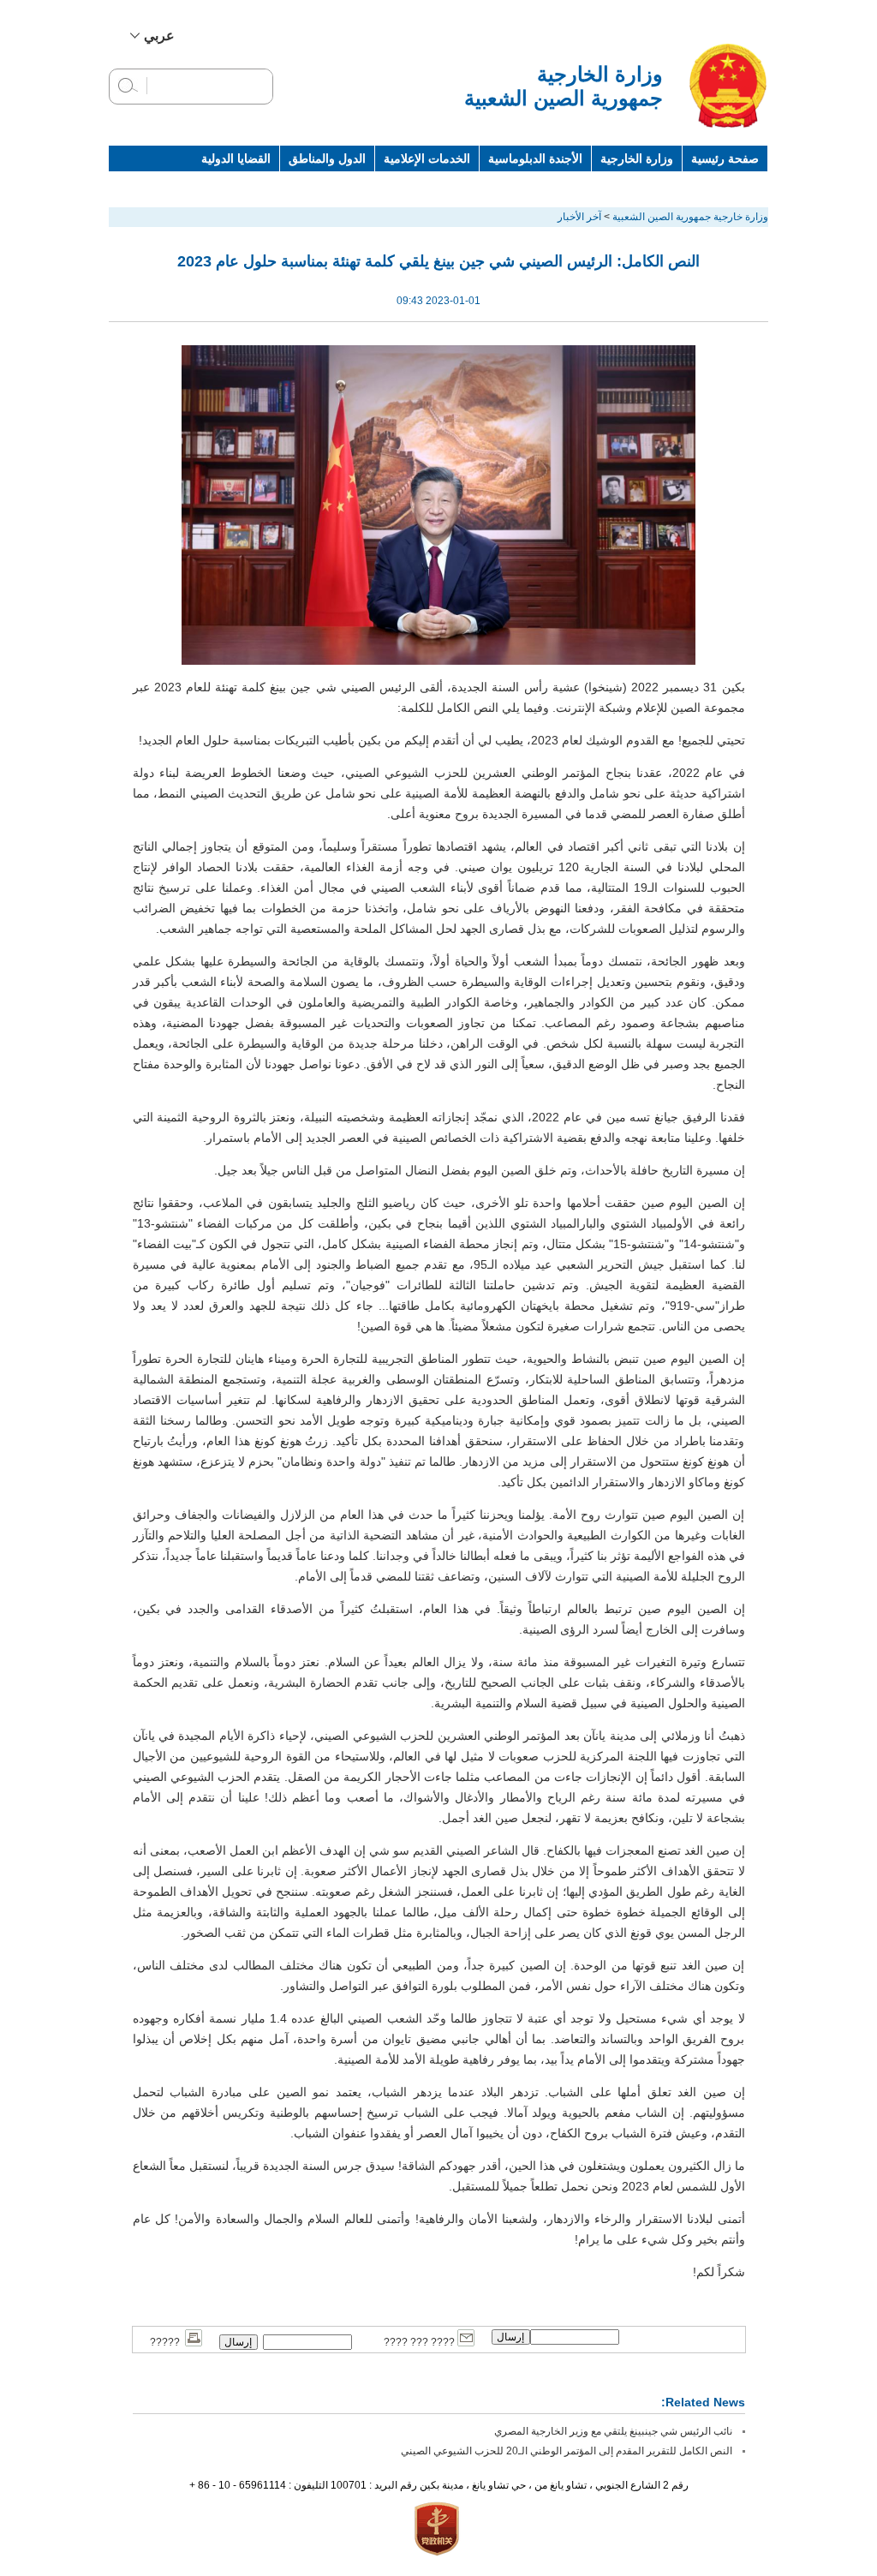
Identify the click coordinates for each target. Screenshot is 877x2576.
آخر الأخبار (579, 217)
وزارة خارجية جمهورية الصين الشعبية (690, 217)
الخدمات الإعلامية (427, 158)
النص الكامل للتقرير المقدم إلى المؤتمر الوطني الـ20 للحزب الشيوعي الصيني (567, 2451)
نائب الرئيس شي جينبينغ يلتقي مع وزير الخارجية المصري (613, 2431)
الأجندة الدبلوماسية (535, 158)
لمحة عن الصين (720, 184)
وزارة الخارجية (637, 158)
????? (167, 2342)
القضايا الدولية (236, 158)
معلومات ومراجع (621, 184)
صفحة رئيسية (725, 158)
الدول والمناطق (327, 158)
